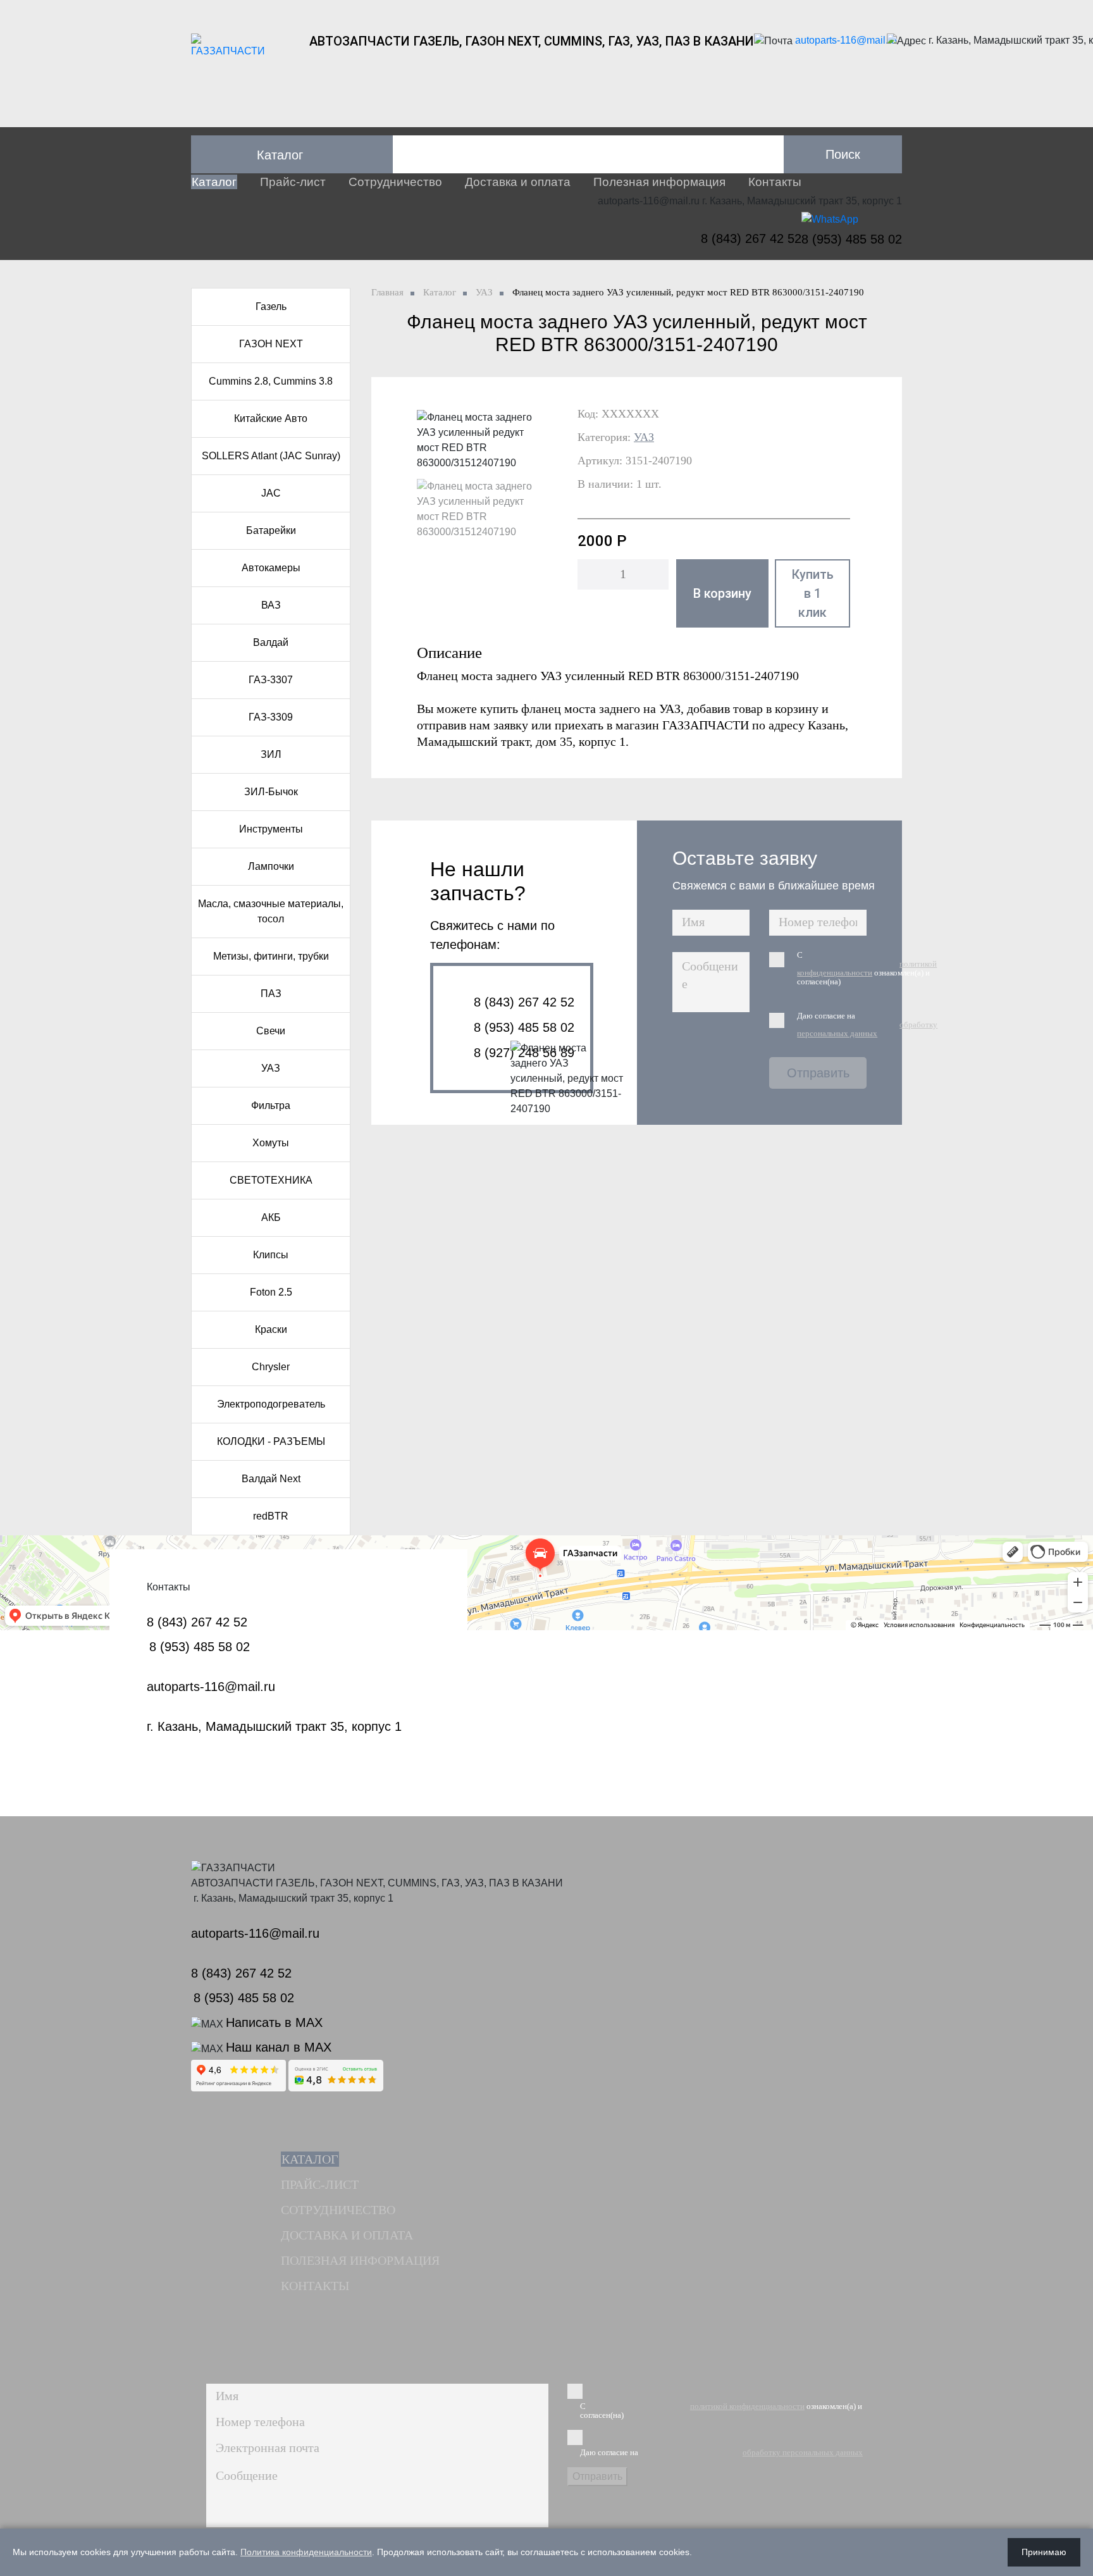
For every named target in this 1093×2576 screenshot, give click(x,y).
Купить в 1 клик (812, 593)
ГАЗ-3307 (271, 680)
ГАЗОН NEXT (271, 344)
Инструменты (271, 829)
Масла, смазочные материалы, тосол (271, 911)
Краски (271, 1329)
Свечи (271, 1031)
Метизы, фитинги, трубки (271, 956)
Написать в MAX (274, 2022)
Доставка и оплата (518, 182)
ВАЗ (271, 605)
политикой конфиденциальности (867, 968)
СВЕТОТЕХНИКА (271, 1180)
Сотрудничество (395, 182)
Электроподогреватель (271, 1404)
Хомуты (271, 1143)
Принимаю (1044, 2552)
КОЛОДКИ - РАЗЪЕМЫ (271, 1441)
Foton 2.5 (271, 1292)
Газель (271, 307)
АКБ (271, 1217)
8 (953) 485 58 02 (852, 239)
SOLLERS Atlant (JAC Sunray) (271, 456)
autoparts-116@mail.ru (846, 40)
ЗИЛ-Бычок (271, 792)
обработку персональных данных (867, 1029)
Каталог (214, 182)
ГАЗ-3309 (271, 717)
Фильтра (271, 1105)
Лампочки (271, 866)
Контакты (775, 182)
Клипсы (271, 1255)
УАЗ (271, 1068)
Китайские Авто (271, 418)
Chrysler (271, 1367)
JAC (271, 493)
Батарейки (271, 530)
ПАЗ (271, 994)
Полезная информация (659, 182)
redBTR (271, 1516)
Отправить (818, 1073)
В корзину (722, 593)
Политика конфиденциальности (306, 2552)
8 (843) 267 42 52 (751, 238)
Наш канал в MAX (279, 2047)
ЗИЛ (271, 754)
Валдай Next (271, 1479)
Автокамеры (271, 568)
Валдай (271, 642)
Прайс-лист (293, 182)
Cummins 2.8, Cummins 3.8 (271, 381)
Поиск (843, 154)
